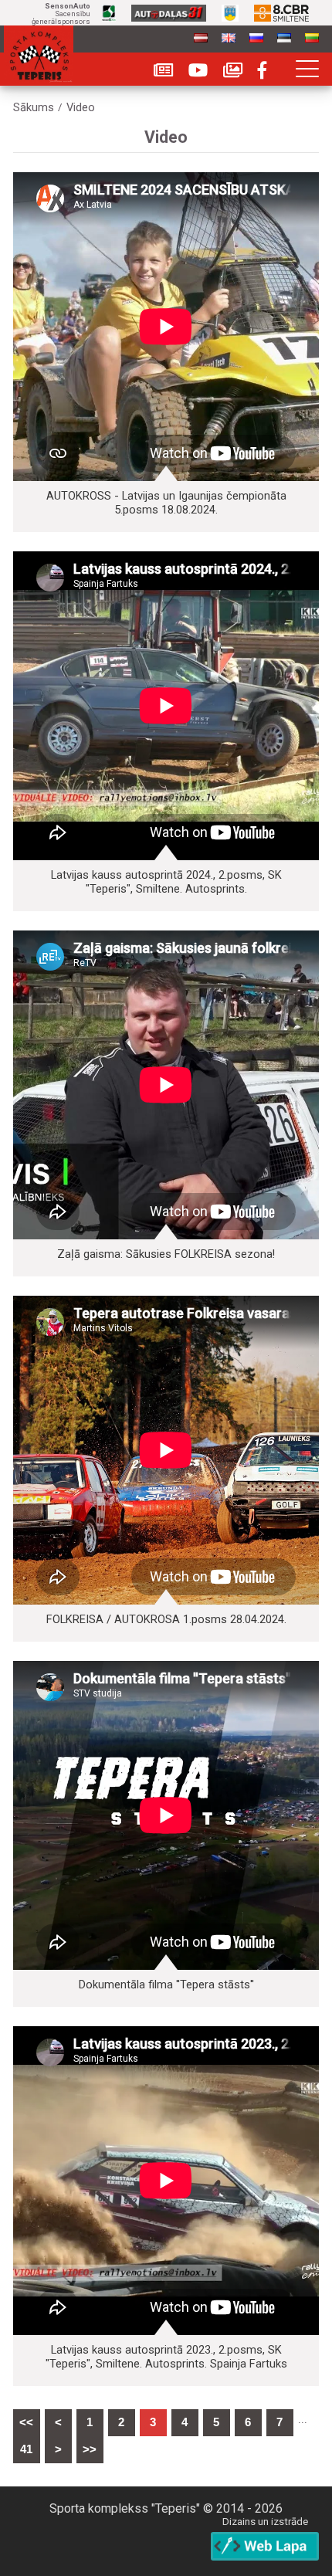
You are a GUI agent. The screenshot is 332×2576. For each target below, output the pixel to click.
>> (90, 2449)
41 (26, 2449)
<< (26, 2422)
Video (81, 108)
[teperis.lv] (39, 54)
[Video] (198, 71)
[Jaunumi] (163, 71)
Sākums (34, 108)
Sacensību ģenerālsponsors (61, 14)
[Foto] (233, 71)
